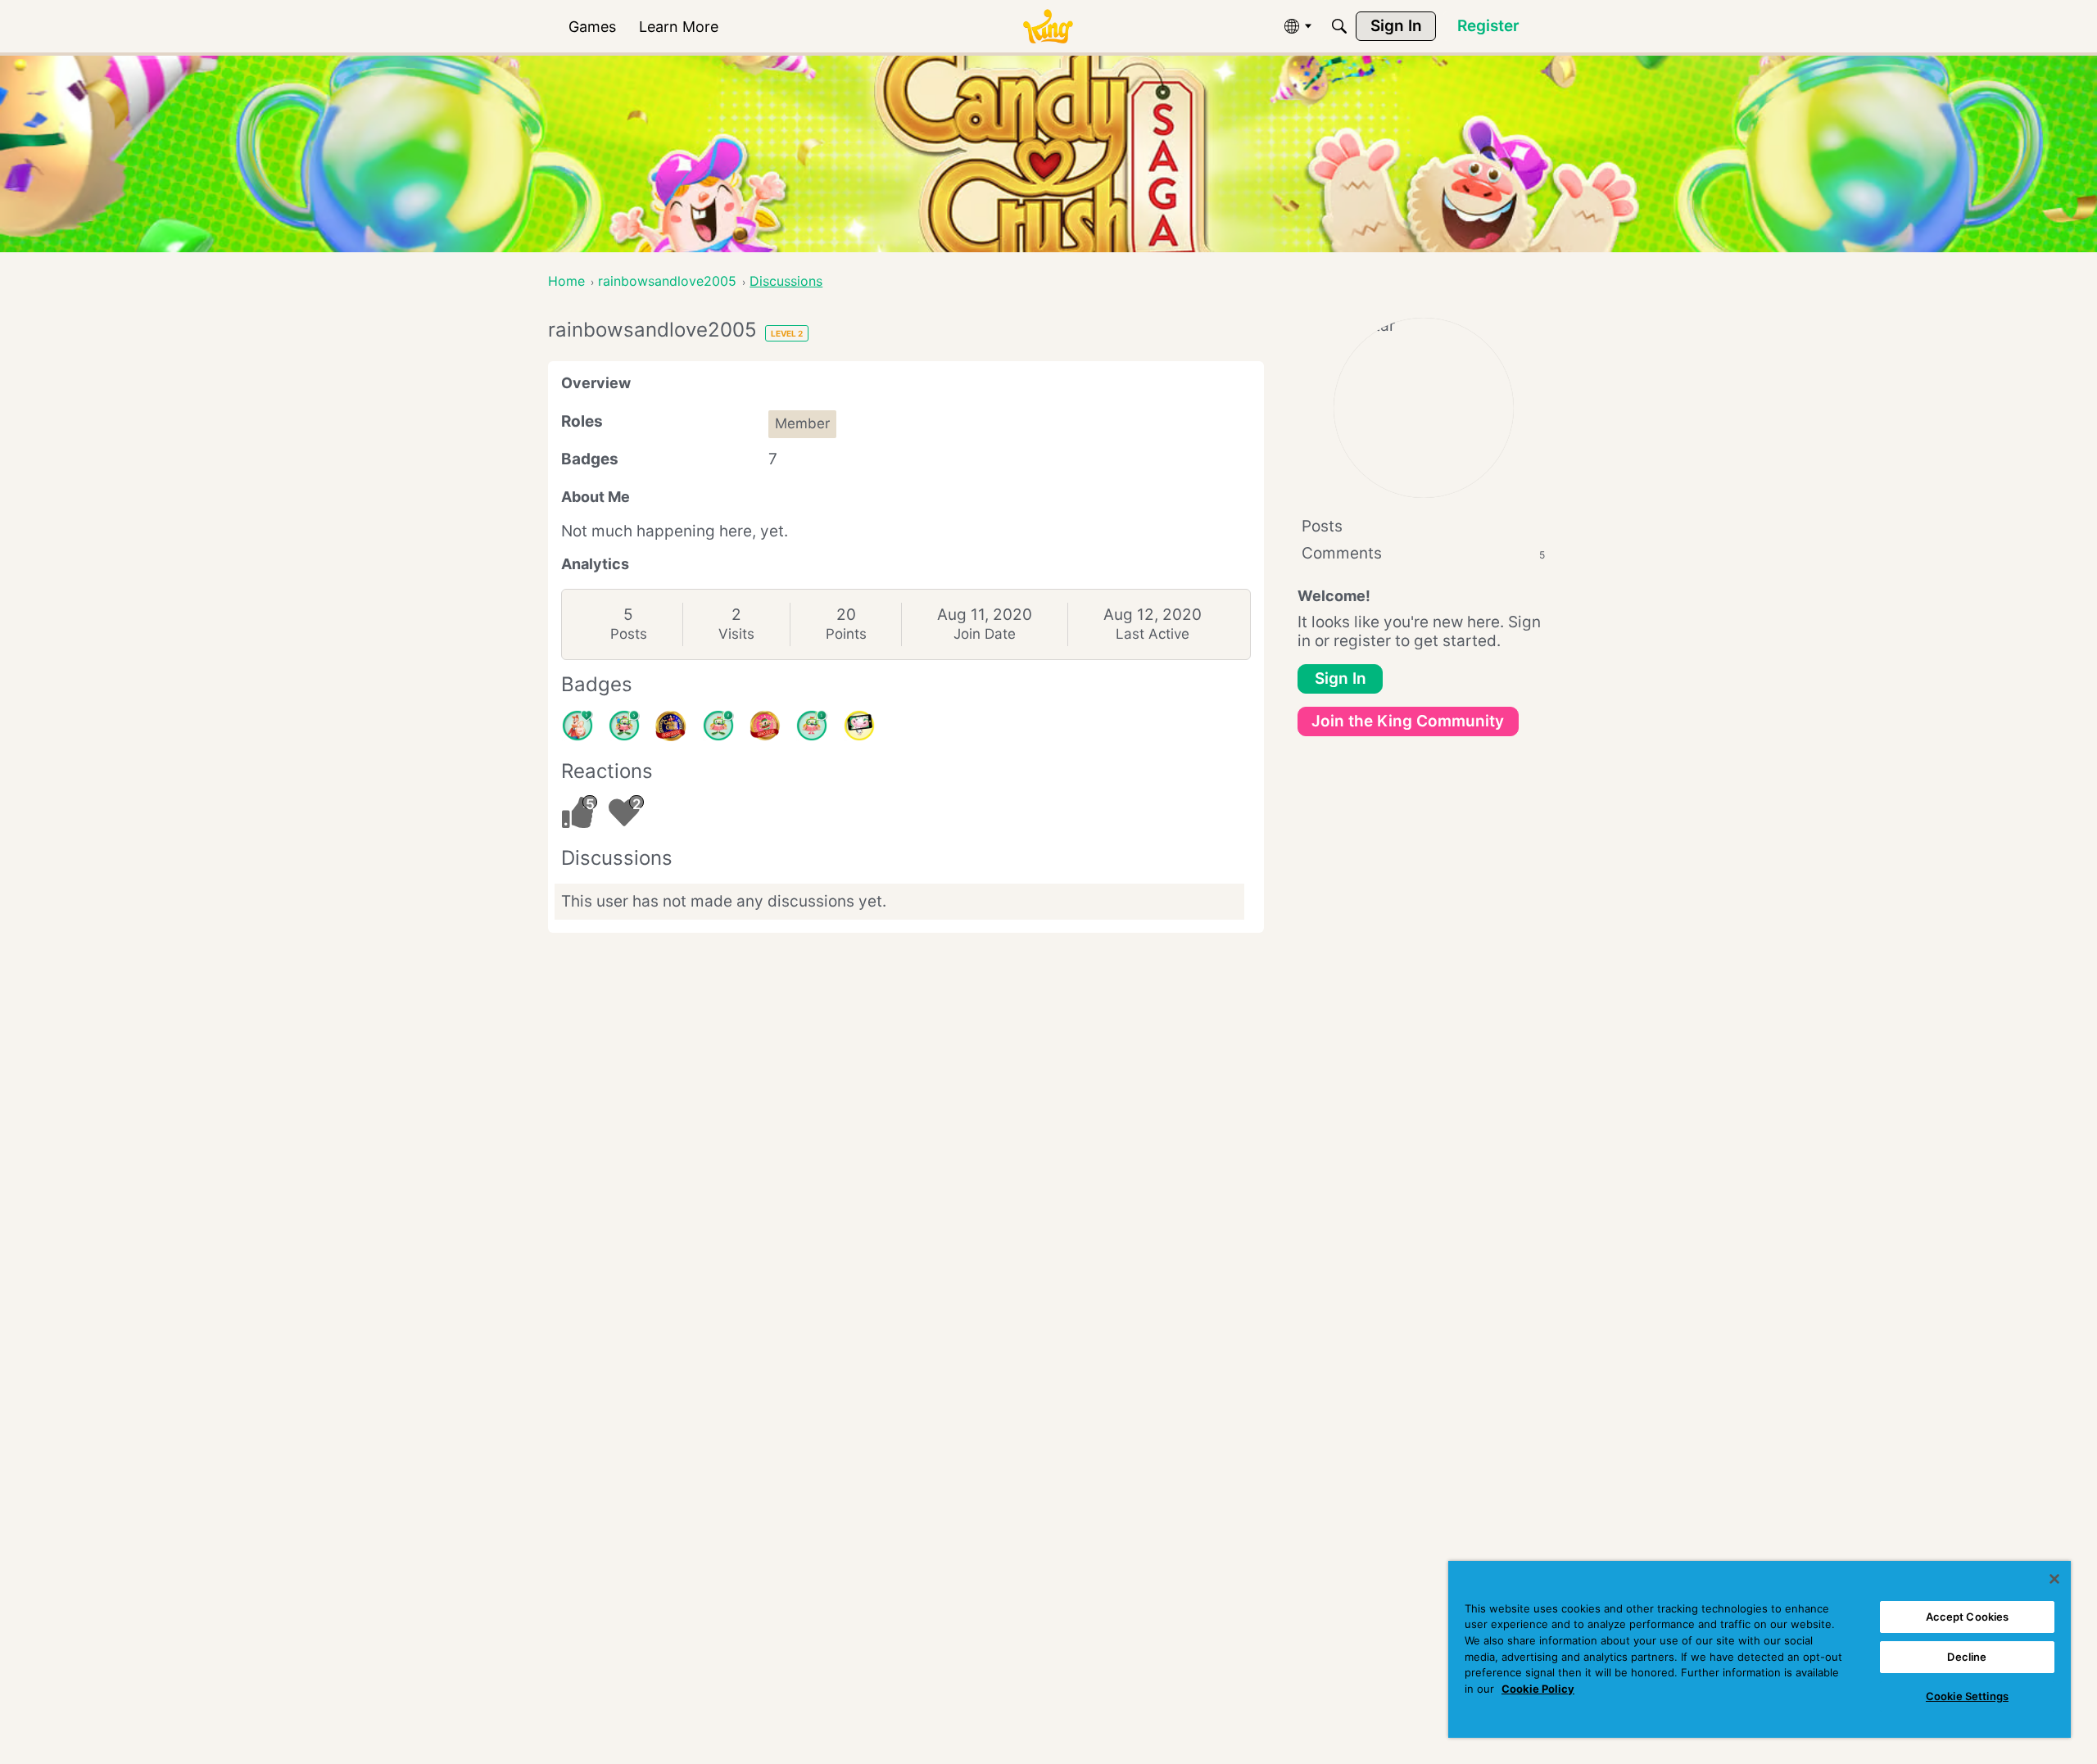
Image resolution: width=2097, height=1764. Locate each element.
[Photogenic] (859, 726)
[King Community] (1048, 27)
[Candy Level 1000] (765, 726)
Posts (629, 634)
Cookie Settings (1967, 1696)
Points (846, 634)
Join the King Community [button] (1408, 721)
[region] (1760, 1649)
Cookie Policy (1538, 1689)
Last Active (1153, 634)
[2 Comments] (718, 726)
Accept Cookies (1968, 1617)
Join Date (985, 634)
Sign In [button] (1341, 678)
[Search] (1339, 26)
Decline (1967, 1657)
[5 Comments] (624, 726)
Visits (736, 634)
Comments (1423, 553)
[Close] (2054, 1579)
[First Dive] (812, 726)
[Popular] (577, 726)
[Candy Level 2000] (671, 726)
